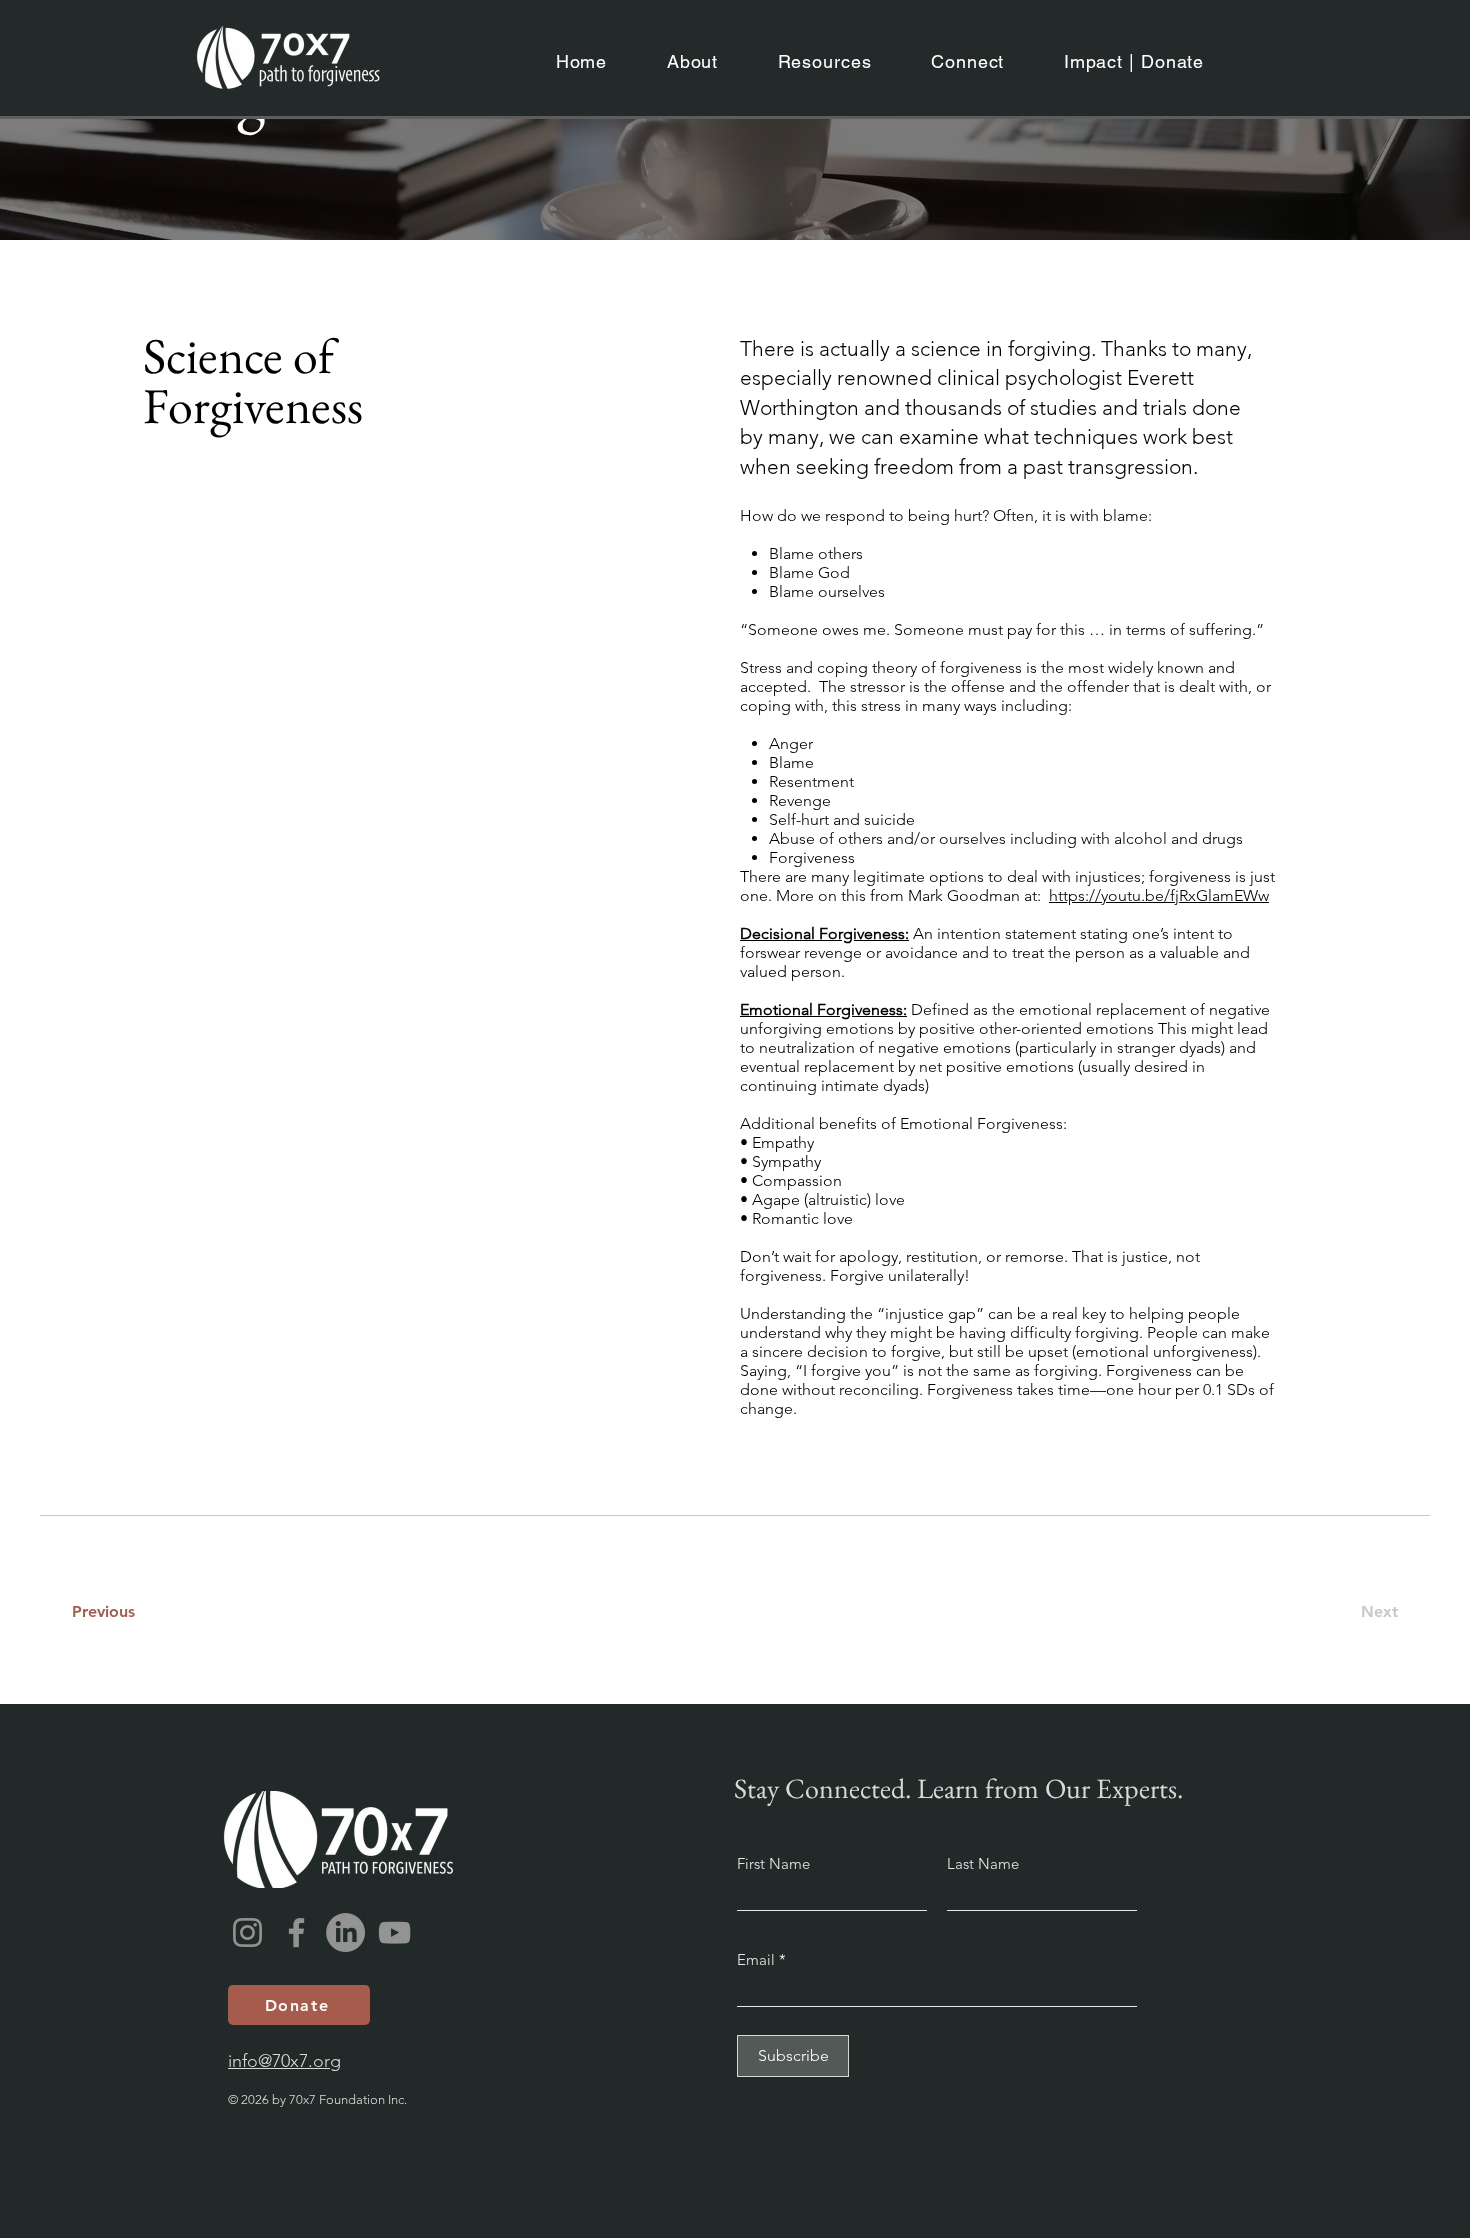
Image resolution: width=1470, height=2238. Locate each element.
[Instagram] (247, 1932)
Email (758, 1959)
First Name (773, 1863)
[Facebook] (296, 1932)
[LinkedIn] (345, 1932)
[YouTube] (394, 1932)
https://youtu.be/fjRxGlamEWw (1159, 895)
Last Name (983, 1863)
